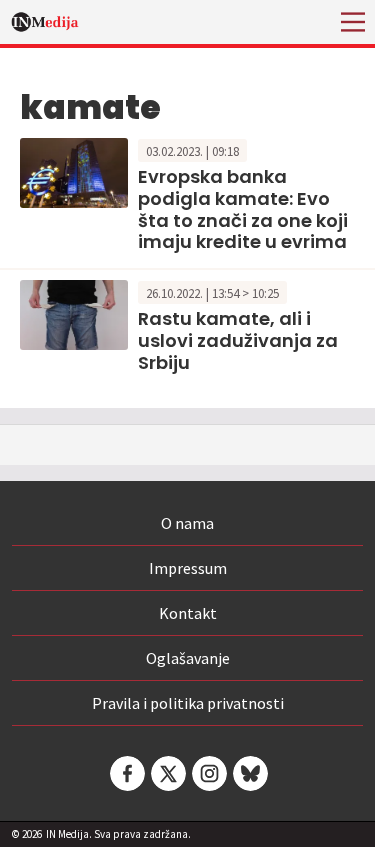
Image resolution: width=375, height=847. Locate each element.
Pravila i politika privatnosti (188, 703)
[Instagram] (208, 773)
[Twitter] (167, 773)
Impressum (188, 568)
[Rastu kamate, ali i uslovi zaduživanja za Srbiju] (74, 313)
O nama (187, 523)
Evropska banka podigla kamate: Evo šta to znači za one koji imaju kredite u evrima (243, 209)
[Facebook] (126, 773)
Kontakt (188, 613)
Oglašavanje (188, 658)
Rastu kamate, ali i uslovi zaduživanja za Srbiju (238, 340)
